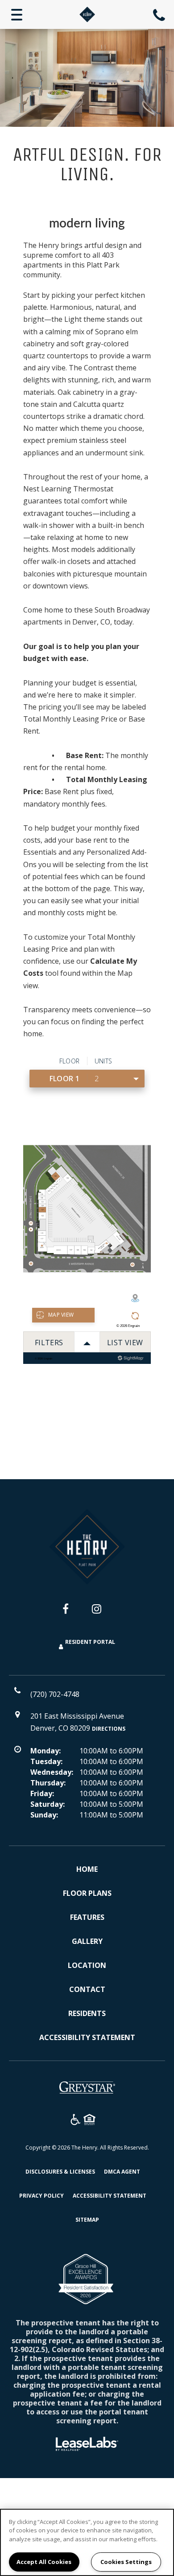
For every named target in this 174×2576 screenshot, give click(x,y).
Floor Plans (87, 1893)
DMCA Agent (122, 2171)
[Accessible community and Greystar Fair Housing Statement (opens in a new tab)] (76, 2121)
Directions (109, 1729)
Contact (87, 1989)
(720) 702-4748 (160, 15)
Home (87, 1869)
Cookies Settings (126, 2562)
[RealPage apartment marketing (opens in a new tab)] (87, 2445)
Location (87, 1965)
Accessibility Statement (87, 2037)
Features (87, 1917)
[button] (72, 1613)
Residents (87, 2013)
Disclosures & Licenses (60, 2171)
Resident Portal (90, 1642)
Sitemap (87, 2220)
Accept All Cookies (44, 2562)
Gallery (87, 1941)
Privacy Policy (41, 2195)
